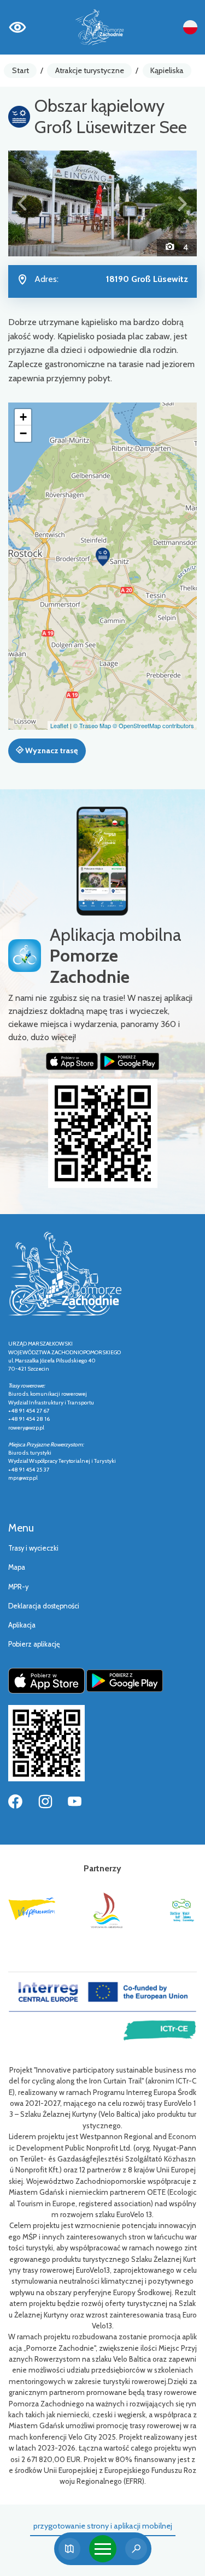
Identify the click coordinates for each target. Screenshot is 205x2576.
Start (20, 70)
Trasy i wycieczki (33, 1548)
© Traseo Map (92, 725)
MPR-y (18, 1587)
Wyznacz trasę (51, 750)
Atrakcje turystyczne (90, 70)
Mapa (17, 1567)
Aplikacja (22, 1625)
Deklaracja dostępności (44, 1606)
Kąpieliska (167, 70)
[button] (22, 203)
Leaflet (59, 725)
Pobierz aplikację (34, 1644)
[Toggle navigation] (103, 2549)
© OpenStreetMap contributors (153, 725)
